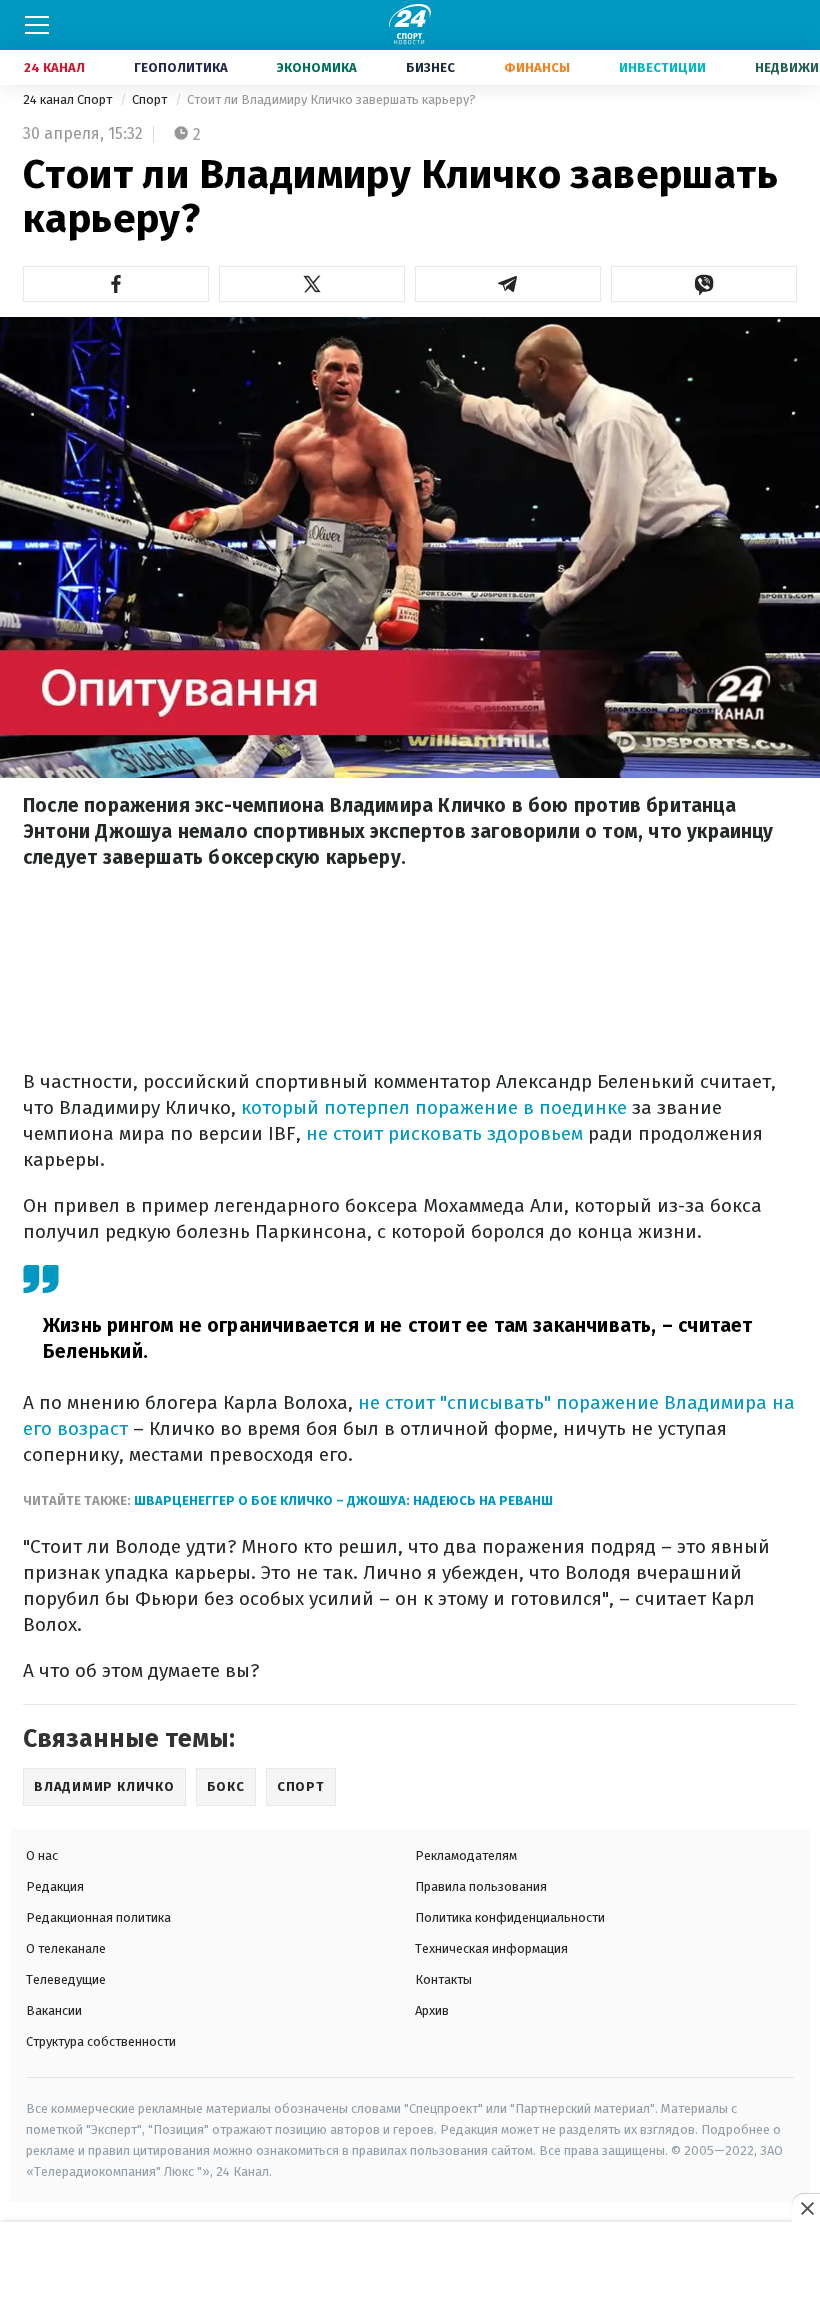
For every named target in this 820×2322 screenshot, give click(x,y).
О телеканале (66, 1948)
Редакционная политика (98, 1917)
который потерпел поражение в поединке (434, 1107)
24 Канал (54, 67)
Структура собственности (101, 2041)
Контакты (443, 1979)
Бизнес (430, 67)
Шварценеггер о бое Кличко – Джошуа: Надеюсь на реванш (343, 1500)
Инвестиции (662, 67)
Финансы (537, 67)
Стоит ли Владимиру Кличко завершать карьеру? (331, 99)
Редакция (55, 1886)
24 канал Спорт (69, 99)
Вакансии (54, 2010)
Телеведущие (66, 1979)
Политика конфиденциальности (510, 1917)
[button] (116, 284)
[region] (410, 2273)
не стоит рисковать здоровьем (444, 1133)
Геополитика (181, 67)
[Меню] (37, 25)
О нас (42, 1855)
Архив (432, 2010)
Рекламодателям (466, 1855)
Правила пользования (481, 1886)
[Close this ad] (806, 2208)
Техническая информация (491, 1948)
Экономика (317, 67)
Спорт (151, 99)
